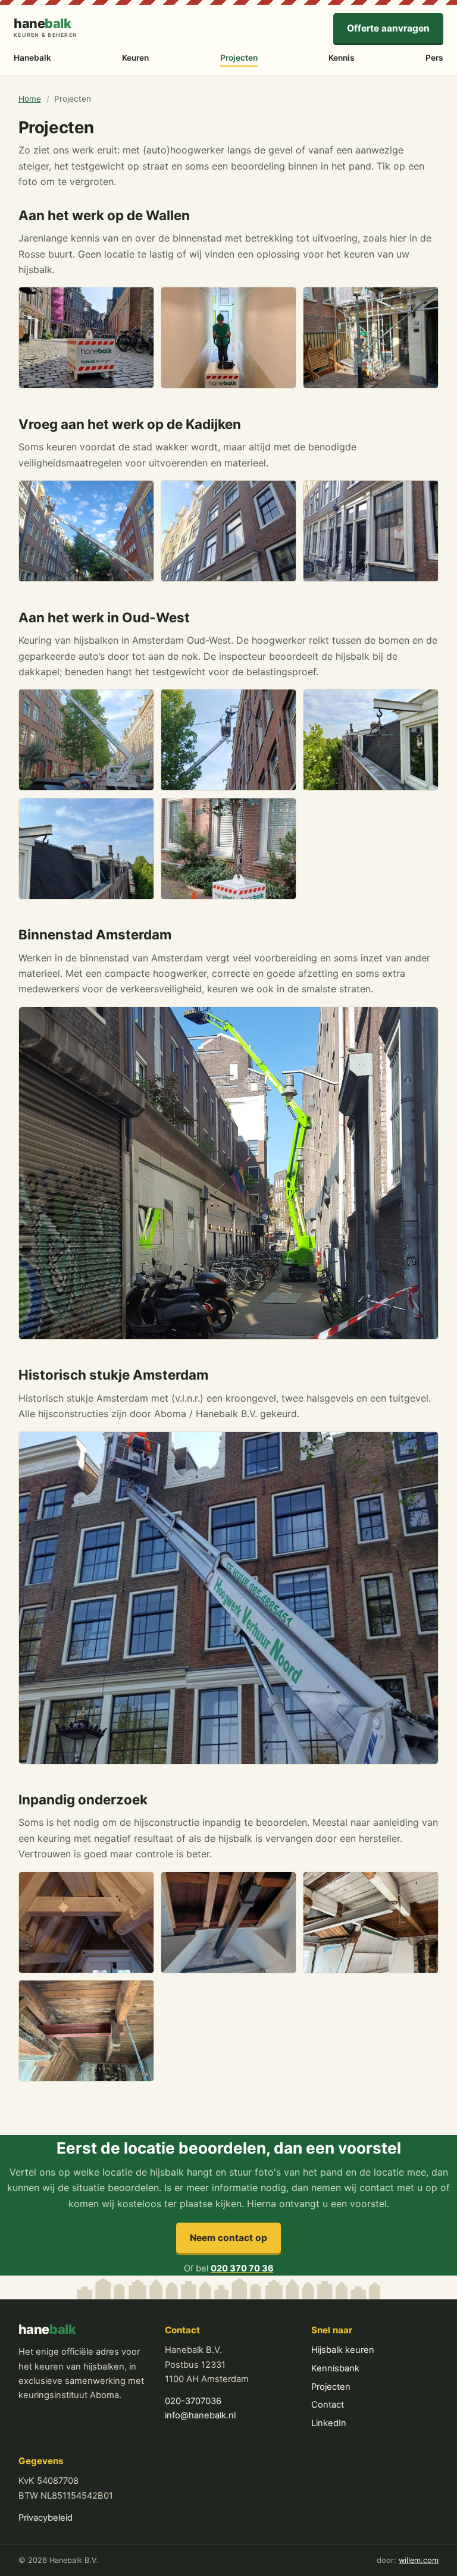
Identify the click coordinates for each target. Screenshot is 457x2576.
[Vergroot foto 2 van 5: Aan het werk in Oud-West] (228, 740)
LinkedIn (329, 2423)
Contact (328, 2405)
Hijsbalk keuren (343, 2350)
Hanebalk (32, 58)
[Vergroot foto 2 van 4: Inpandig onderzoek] (228, 1922)
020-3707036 (193, 2401)
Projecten (239, 58)
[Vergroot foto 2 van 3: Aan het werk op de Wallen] (228, 338)
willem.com (419, 2560)
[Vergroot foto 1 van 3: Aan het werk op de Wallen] (86, 338)
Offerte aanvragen (388, 28)
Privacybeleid (46, 2518)
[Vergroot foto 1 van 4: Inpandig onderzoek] (86, 1922)
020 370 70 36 (242, 2268)
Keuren (135, 58)
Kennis (342, 58)
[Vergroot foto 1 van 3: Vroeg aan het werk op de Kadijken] (86, 531)
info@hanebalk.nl (200, 2415)
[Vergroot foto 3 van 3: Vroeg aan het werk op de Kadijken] (371, 531)
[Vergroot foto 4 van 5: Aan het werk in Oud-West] (86, 849)
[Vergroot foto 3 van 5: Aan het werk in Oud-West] (371, 740)
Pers (434, 58)
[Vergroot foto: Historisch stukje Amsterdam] (229, 1598)
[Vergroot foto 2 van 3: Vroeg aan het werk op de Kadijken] (228, 531)
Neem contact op (228, 2238)
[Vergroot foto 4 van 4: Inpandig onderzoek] (86, 2031)
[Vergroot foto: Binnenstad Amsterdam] (229, 1173)
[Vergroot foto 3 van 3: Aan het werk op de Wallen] (371, 338)
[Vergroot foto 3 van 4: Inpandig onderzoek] (371, 1922)
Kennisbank (335, 2368)
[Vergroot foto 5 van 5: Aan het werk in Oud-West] (228, 849)
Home (30, 99)
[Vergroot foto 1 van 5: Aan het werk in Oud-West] (86, 740)
